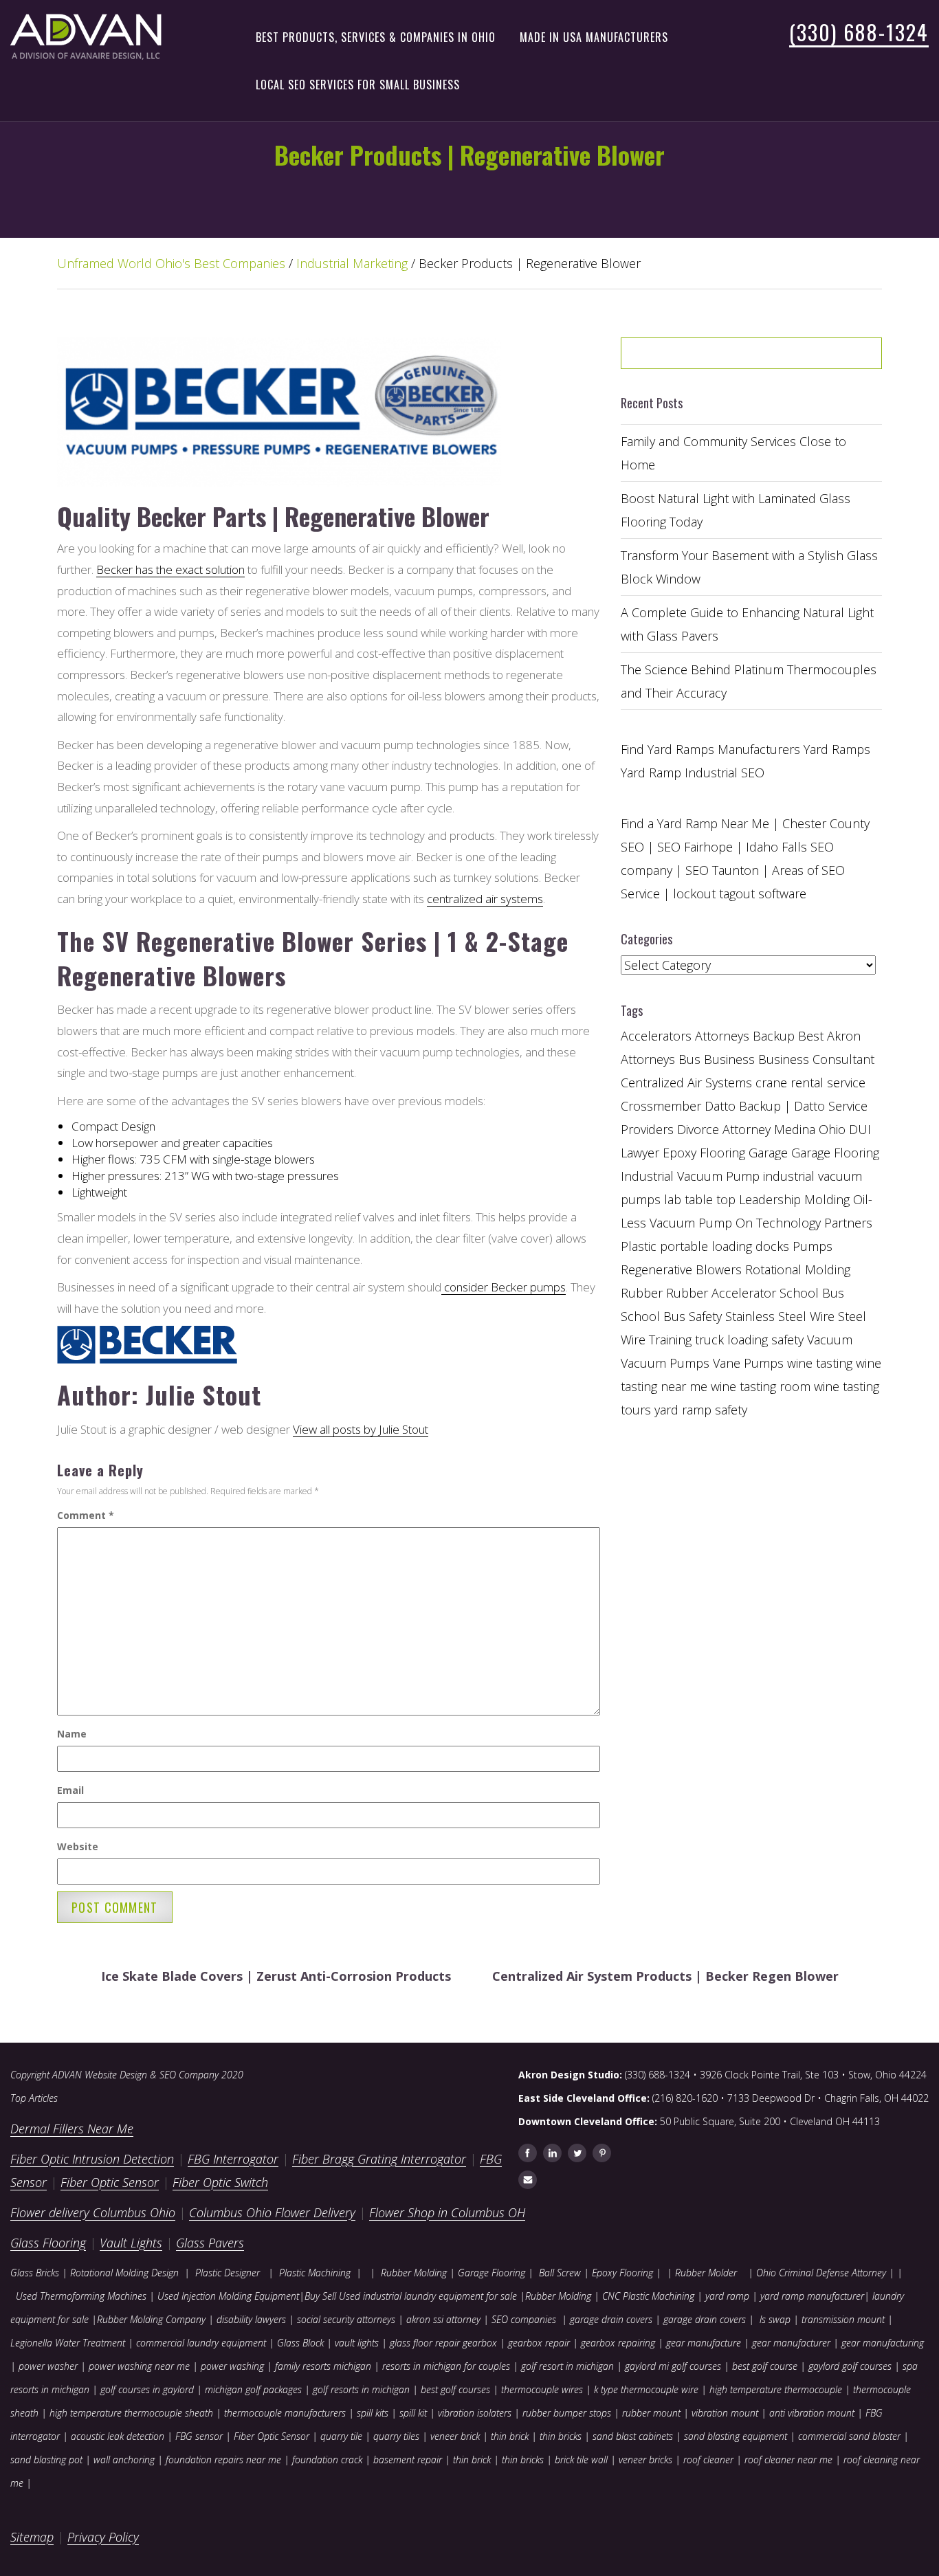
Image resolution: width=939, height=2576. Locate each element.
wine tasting (820, 1363)
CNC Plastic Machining (648, 2296)
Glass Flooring (48, 2243)
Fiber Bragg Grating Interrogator (379, 2159)
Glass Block (300, 2343)
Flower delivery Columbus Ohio (93, 2212)
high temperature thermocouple (776, 2389)
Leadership (770, 1199)
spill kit (413, 2413)
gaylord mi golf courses (673, 2366)
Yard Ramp (651, 773)
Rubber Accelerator (721, 1293)
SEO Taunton (722, 870)
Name (72, 1734)
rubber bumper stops (567, 2413)
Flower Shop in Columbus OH (447, 2212)
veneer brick (454, 2436)
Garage (768, 1153)
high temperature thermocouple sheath (131, 2413)
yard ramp (727, 2296)
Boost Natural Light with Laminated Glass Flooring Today (736, 510)
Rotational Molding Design (124, 2273)
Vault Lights (131, 2243)
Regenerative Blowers (681, 1269)
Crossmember (661, 1106)
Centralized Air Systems (686, 1082)
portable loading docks (725, 1246)
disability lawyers (251, 2319)
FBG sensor (199, 2436)
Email (70, 1790)
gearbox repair (539, 2343)
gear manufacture (704, 2343)
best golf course (765, 2366)
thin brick (510, 2436)
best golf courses (455, 2389)
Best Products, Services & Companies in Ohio (376, 37)
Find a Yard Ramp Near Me (695, 823)
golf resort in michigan (567, 2366)
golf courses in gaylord (147, 2389)
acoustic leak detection (118, 2436)
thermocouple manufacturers (285, 2413)
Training (670, 1340)
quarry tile (341, 2436)
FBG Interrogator (233, 2159)
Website (78, 1846)
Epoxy (680, 1153)
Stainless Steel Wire (780, 1316)
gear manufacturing (883, 2343)
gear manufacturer (791, 2343)
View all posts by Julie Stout (361, 1429)
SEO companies (524, 2319)
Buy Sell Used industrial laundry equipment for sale (411, 2296)
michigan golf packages (253, 2389)
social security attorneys (346, 2319)
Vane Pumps (748, 1363)
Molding (827, 1199)
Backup (774, 1036)
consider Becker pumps (504, 1287)
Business (729, 1059)
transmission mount (843, 2319)
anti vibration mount (812, 2413)
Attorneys (722, 1036)
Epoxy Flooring (622, 2273)
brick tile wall (581, 2460)
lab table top (700, 1199)
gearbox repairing (618, 2343)
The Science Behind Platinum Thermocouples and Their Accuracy (749, 681)
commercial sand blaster (849, 2436)
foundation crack (327, 2460)
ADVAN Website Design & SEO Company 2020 (148, 2075)
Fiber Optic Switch (220, 2182)
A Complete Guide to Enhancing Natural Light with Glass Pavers (747, 624)
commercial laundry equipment (201, 2343)
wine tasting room (761, 1386)
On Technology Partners (804, 1223)
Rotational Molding (798, 1269)
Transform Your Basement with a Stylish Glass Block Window (749, 567)
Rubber (642, 1293)
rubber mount (651, 2413)
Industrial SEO (725, 773)
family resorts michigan (323, 2366)
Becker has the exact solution (170, 569)
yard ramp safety (701, 1410)
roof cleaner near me (788, 2460)
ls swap (775, 2319)
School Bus (812, 1293)
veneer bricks (645, 2460)
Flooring (722, 1153)
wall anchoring (124, 2460)
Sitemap (32, 2537)
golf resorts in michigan (361, 2389)
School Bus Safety (671, 1316)
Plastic (639, 1246)
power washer (48, 2366)
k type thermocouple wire (646, 2389)
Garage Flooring (835, 1153)
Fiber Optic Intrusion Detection (92, 2159)
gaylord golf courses (850, 2366)
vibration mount (725, 2413)
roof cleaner (708, 2460)
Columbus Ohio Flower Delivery (272, 2212)
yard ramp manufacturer (812, 2296)
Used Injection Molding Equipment (228, 2296)
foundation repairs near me (223, 2460)
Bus (689, 1059)
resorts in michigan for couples (446, 2366)
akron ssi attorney (443, 2319)
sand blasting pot (46, 2460)
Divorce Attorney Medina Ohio (761, 1129)
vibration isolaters (475, 2413)
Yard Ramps (837, 749)
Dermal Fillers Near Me (72, 2129)
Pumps (813, 1246)
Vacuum (830, 1340)
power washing (234, 2366)
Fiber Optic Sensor (110, 2182)
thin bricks (561, 2436)
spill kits (373, 2413)
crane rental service (810, 1082)
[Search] (837, 358)
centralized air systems (485, 899)
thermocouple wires (542, 2389)
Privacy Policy (103, 2537)
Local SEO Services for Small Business (358, 85)
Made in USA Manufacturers (594, 37)
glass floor (411, 2343)
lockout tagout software (740, 893)
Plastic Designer (228, 2273)
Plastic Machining (315, 2273)
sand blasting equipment (736, 2436)
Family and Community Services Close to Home (733, 453)
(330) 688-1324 (859, 32)
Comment (86, 1515)
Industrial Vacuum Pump (690, 1176)
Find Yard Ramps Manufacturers (710, 749)
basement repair (408, 2460)
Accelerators (656, 1036)
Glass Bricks (35, 2273)
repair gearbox (466, 2343)
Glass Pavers (210, 2243)
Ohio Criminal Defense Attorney (821, 2273)
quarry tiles (396, 2436)
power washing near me (139, 2366)
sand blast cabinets (633, 2436)
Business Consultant (816, 1059)
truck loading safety (749, 1340)
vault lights (357, 2343)
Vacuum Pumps (665, 1363)
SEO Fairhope (695, 847)
